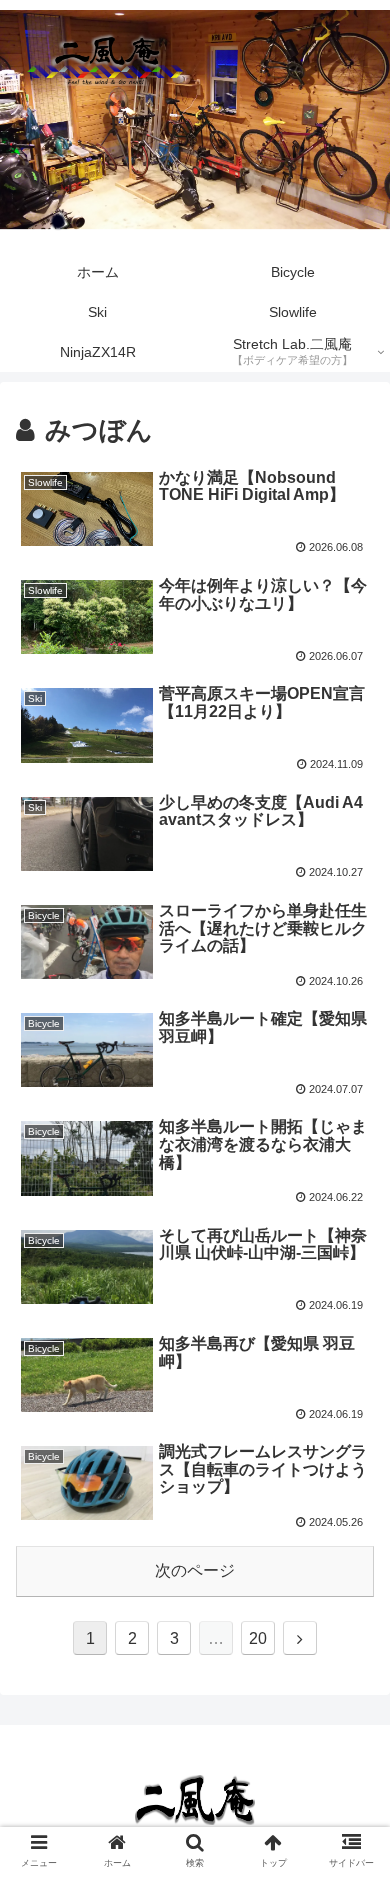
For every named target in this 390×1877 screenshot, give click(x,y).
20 (258, 1638)
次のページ (195, 1570)
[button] (350, 1681)
